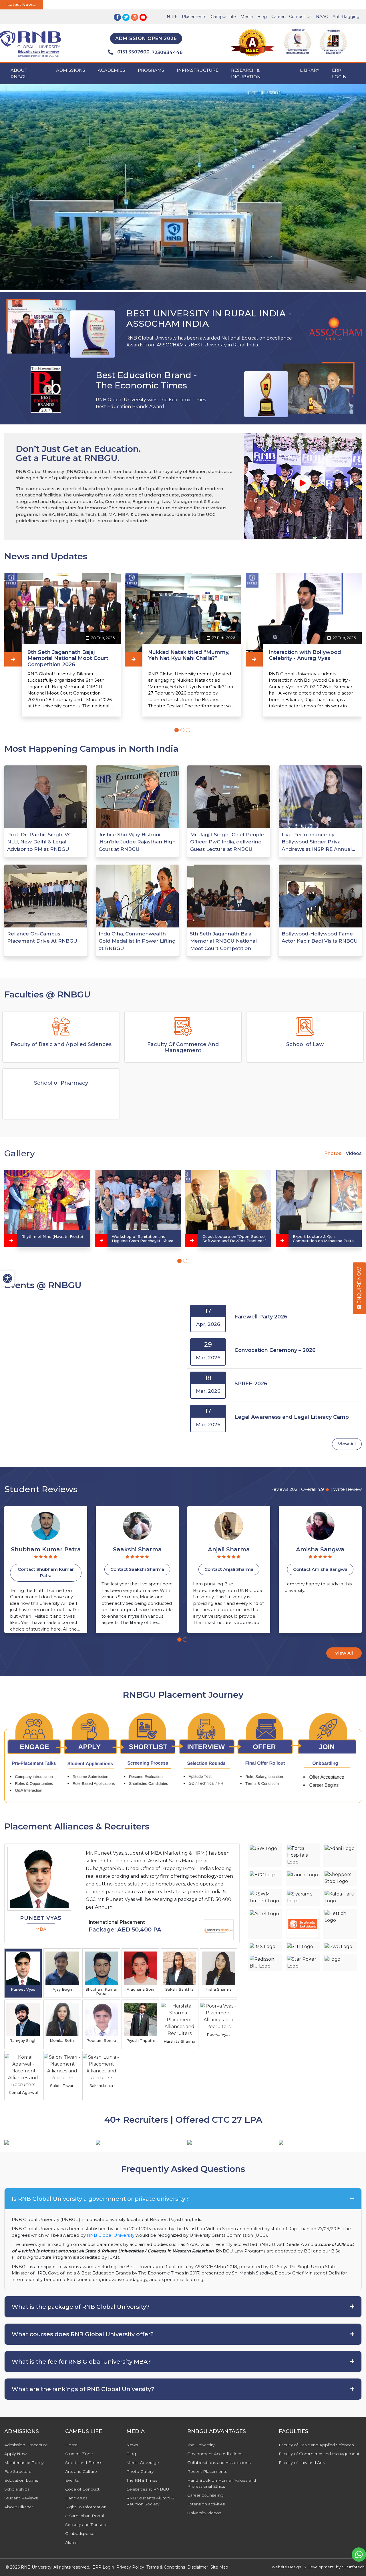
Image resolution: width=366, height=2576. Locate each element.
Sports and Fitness (84, 2463)
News (132, 2445)
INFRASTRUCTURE (198, 70)
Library (310, 70)
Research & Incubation (246, 73)
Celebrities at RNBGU (148, 2489)
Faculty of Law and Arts (302, 2463)
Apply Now (15, 2454)
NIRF (172, 17)
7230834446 (167, 52)
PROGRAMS (151, 70)
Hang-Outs (76, 2498)
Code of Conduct (82, 2489)
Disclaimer (198, 2567)
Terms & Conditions (166, 2567)
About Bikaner (19, 2507)
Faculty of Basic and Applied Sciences (316, 2445)
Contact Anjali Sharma (137, 1569)
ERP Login (339, 73)
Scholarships (17, 2489)
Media (247, 17)
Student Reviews (21, 2498)
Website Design (286, 2567)
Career (278, 17)
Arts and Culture (81, 2471)
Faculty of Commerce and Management (319, 2454)
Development (321, 2567)
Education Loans (21, 2480)
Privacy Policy (130, 2567)
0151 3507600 (133, 52)
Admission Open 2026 (146, 38)
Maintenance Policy (24, 2463)
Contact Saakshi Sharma (46, 1569)
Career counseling (205, 2495)
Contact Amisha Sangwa (229, 1569)
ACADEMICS (112, 70)
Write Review (347, 1489)
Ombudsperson (81, 2533)
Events (72, 2480)
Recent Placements (207, 2471)
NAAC (322, 17)
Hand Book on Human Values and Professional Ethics (222, 2483)
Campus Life (223, 17)
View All (347, 1444)
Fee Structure (18, 2471)
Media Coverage (143, 2463)
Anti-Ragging (346, 17)
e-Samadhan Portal (84, 2516)
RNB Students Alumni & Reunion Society (150, 2501)
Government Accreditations (215, 2454)
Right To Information (86, 2507)
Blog (262, 17)
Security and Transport (87, 2525)
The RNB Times (142, 2480)
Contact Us (300, 17)
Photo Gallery (140, 2471)
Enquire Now (359, 1286)
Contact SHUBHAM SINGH (320, 1569)
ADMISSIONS (71, 70)
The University (201, 2445)
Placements (194, 17)
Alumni (72, 2542)
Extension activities (206, 2504)
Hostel (72, 2445)
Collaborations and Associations (219, 2463)
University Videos (204, 2513)
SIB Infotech (353, 2567)
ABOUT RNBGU (19, 73)
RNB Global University (111, 2235)
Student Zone (79, 2454)
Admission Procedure (26, 2445)
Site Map (219, 2567)
